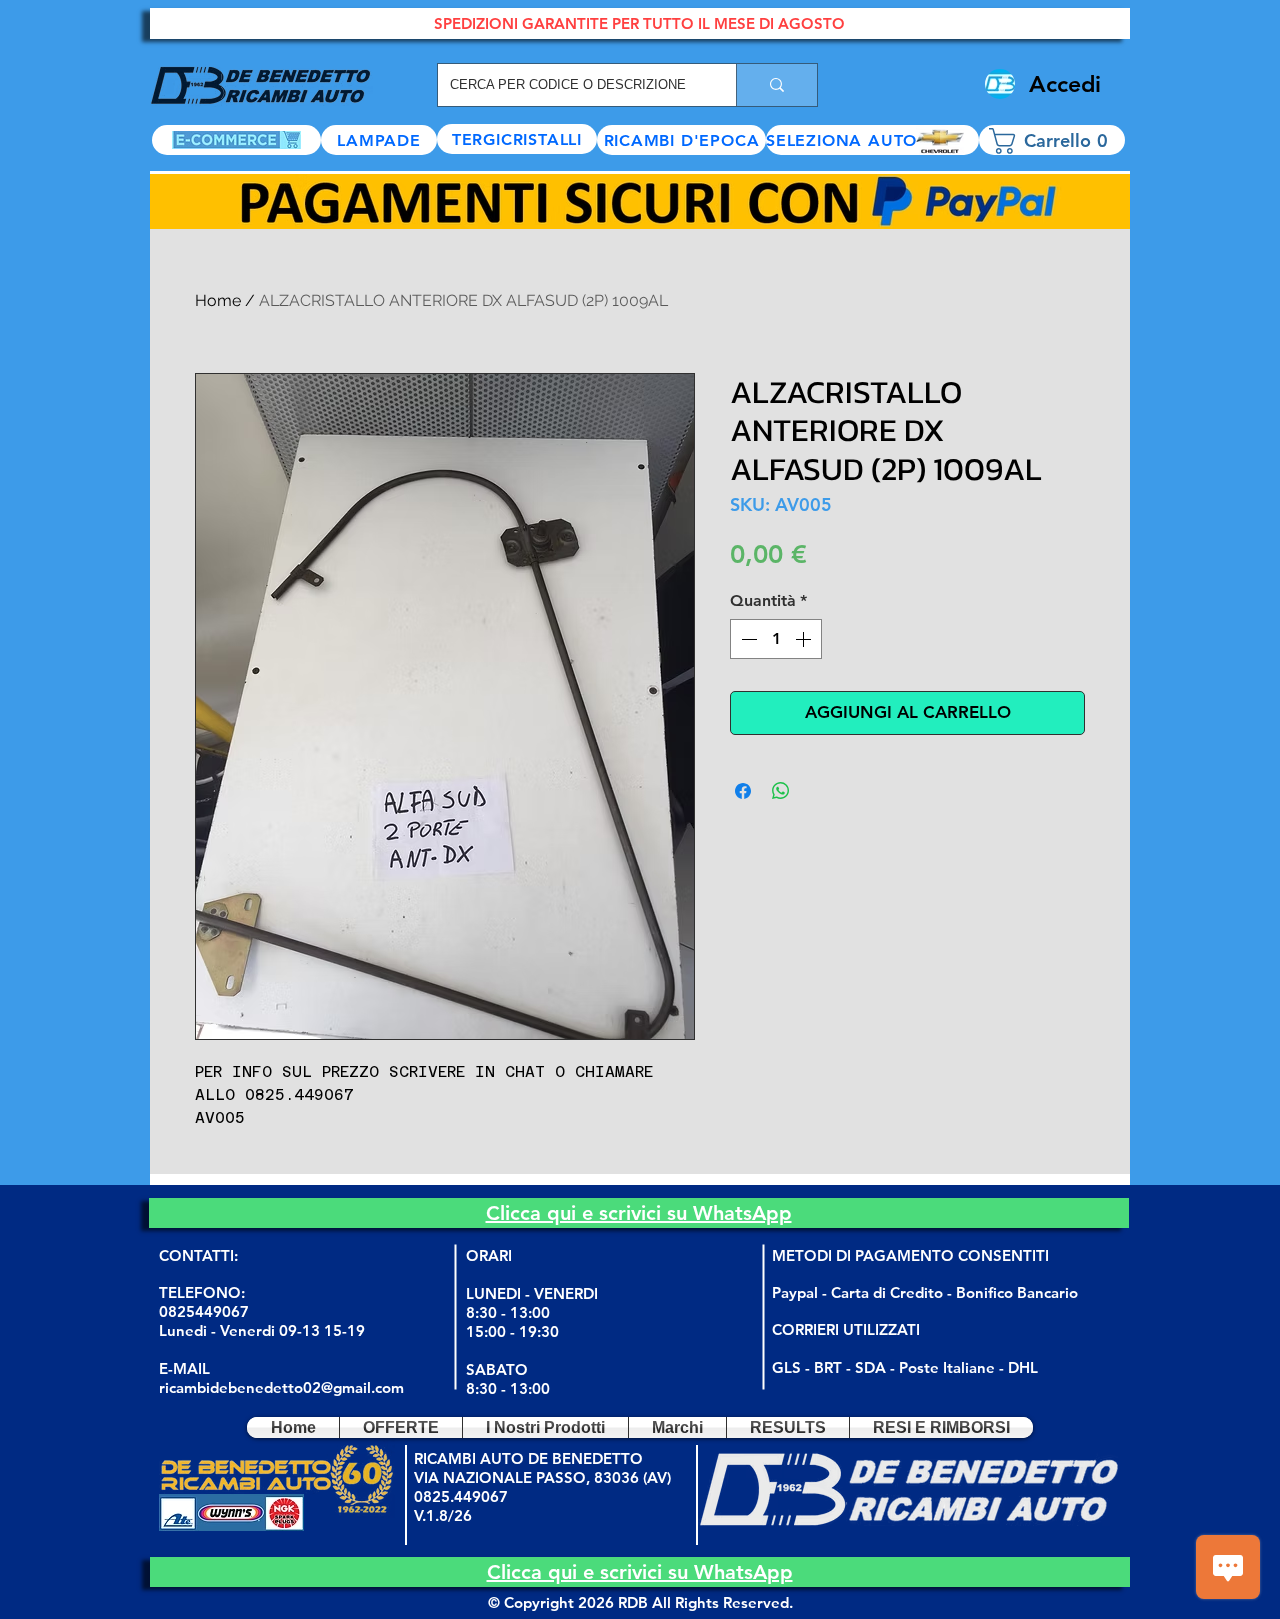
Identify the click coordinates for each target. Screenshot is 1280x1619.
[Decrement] (747, 639)
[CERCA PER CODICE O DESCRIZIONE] (776, 85)
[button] (872, 140)
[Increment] (805, 639)
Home (218, 300)
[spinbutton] (776, 639)
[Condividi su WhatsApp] (781, 791)
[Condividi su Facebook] (743, 791)
